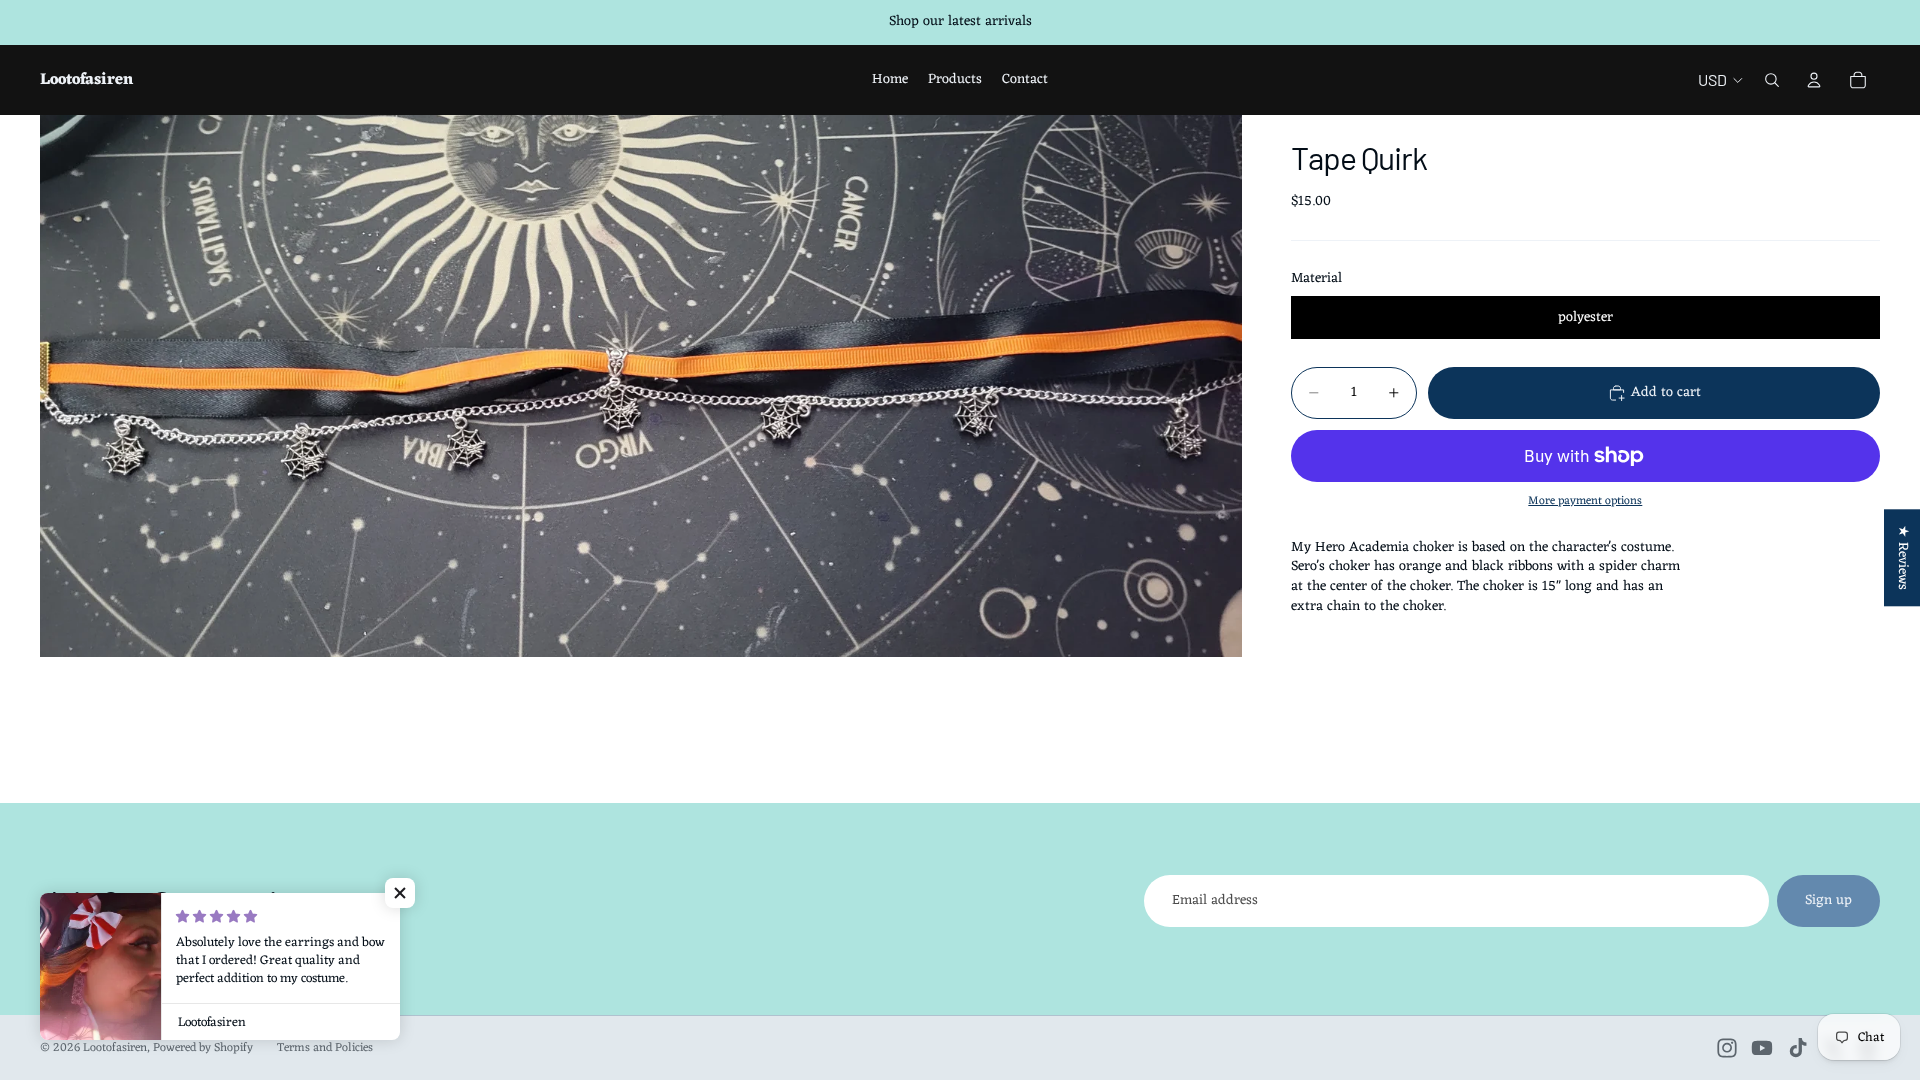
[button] (400, 893)
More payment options (1585, 501)
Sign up (1828, 900)
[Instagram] (1727, 1048)
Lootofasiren (115, 1048)
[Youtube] (1762, 1048)
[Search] (1772, 80)
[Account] (1814, 80)
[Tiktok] (1798, 1048)
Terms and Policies (325, 1048)
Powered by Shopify (203, 1048)
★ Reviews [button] (1902, 557)
